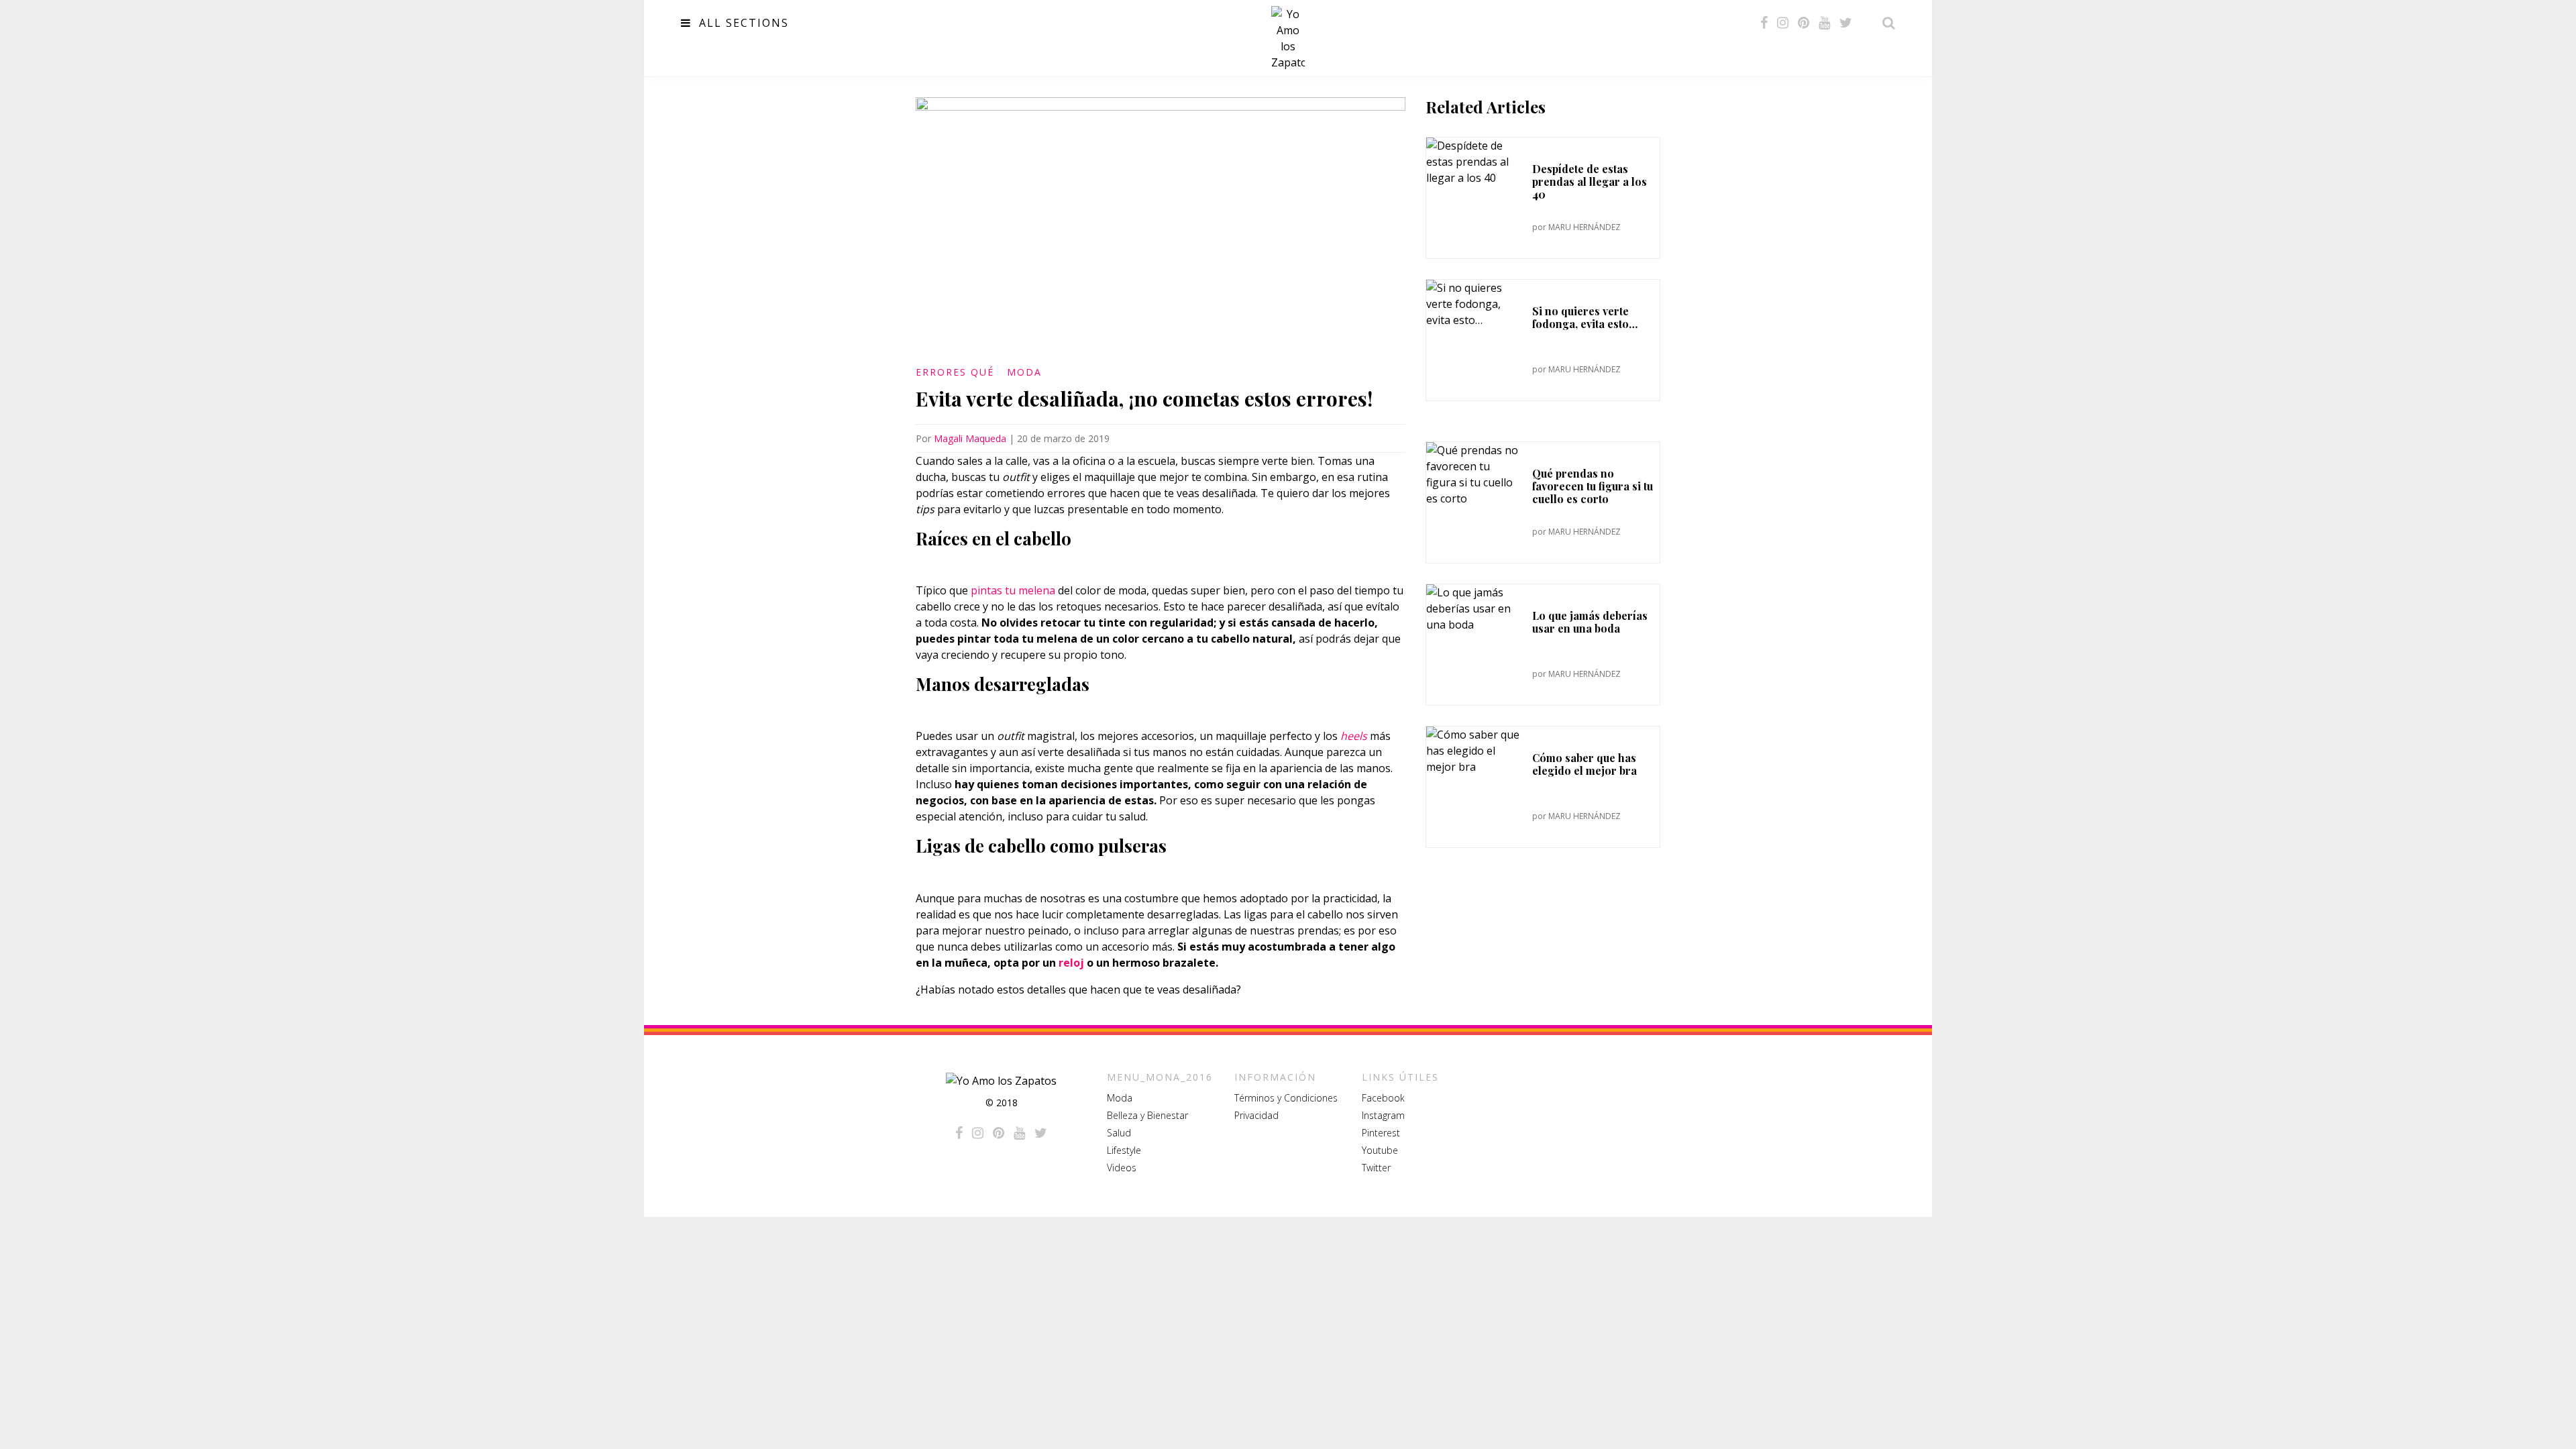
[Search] (1885, 23)
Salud (1119, 1133)
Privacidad (1256, 1115)
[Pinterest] (1804, 23)
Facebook (1383, 1098)
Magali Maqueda (970, 438)
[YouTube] (1824, 23)
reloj (1071, 963)
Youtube (1380, 1150)
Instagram (1383, 1115)
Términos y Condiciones (1286, 1098)
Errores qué (955, 372)
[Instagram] (1783, 23)
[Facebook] (1764, 23)
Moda (1024, 372)
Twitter (1376, 1168)
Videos (1122, 1168)
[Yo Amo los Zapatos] (1288, 38)
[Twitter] (1846, 23)
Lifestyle (1124, 1150)
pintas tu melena (1013, 590)
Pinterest (1381, 1133)
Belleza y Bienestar (1147, 1115)
